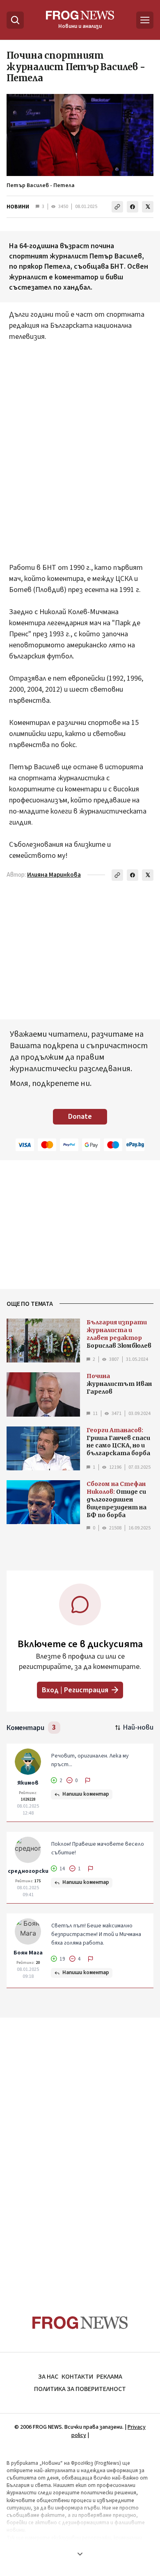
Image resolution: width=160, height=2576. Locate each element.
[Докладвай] (88, 1781)
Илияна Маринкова (54, 875)
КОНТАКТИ (77, 2377)
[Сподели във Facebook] (133, 207)
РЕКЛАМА (109, 2377)
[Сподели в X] (148, 207)
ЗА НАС (48, 2377)
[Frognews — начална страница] (80, 2323)
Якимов (28, 1783)
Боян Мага (28, 1953)
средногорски (28, 1871)
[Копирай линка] (117, 207)
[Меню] (145, 20)
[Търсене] (15, 20)
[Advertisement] (80, 447)
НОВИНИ (18, 207)
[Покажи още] (80, 2554)
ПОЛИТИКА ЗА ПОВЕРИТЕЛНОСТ (80, 2389)
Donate (80, 1117)
